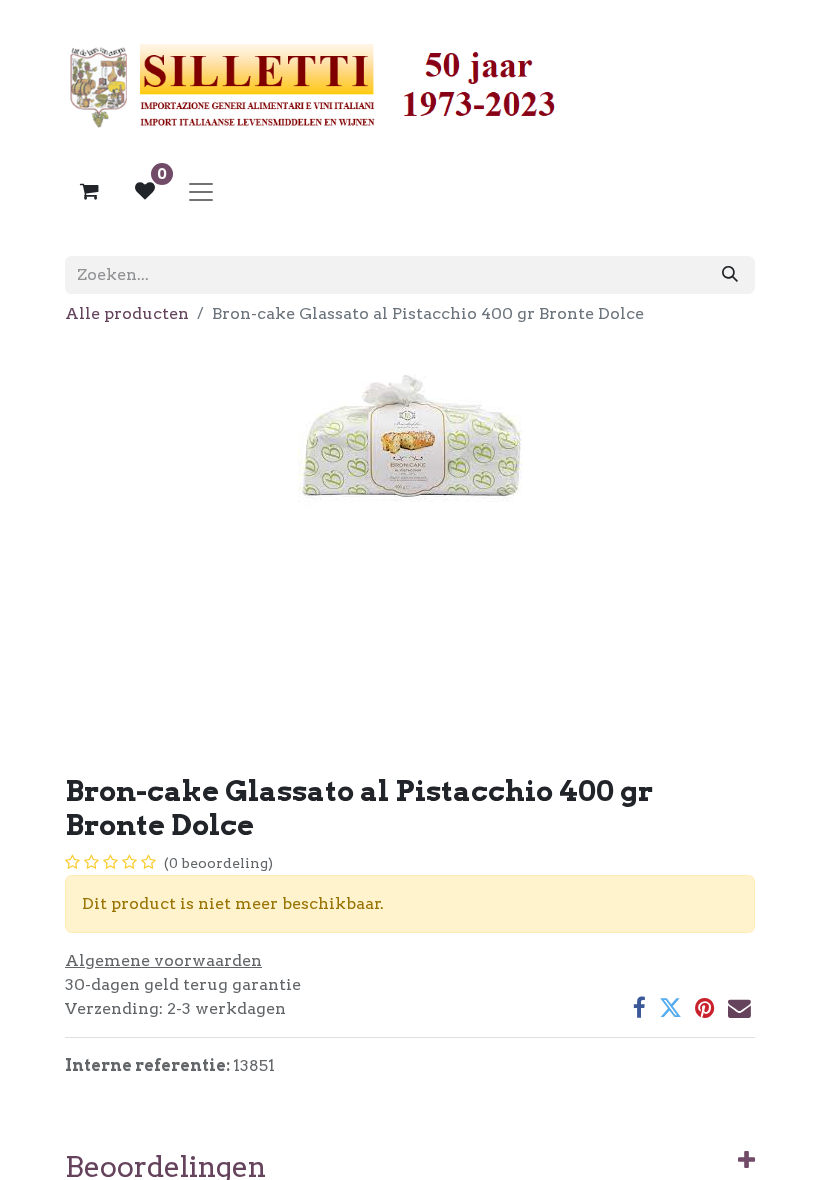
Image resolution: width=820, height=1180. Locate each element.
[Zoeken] (730, 275)
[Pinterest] (705, 1008)
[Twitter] (670, 1008)
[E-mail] (739, 1008)
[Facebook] (639, 1008)
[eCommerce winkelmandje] (89, 191)
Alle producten (127, 313)
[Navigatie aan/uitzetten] (201, 191)
